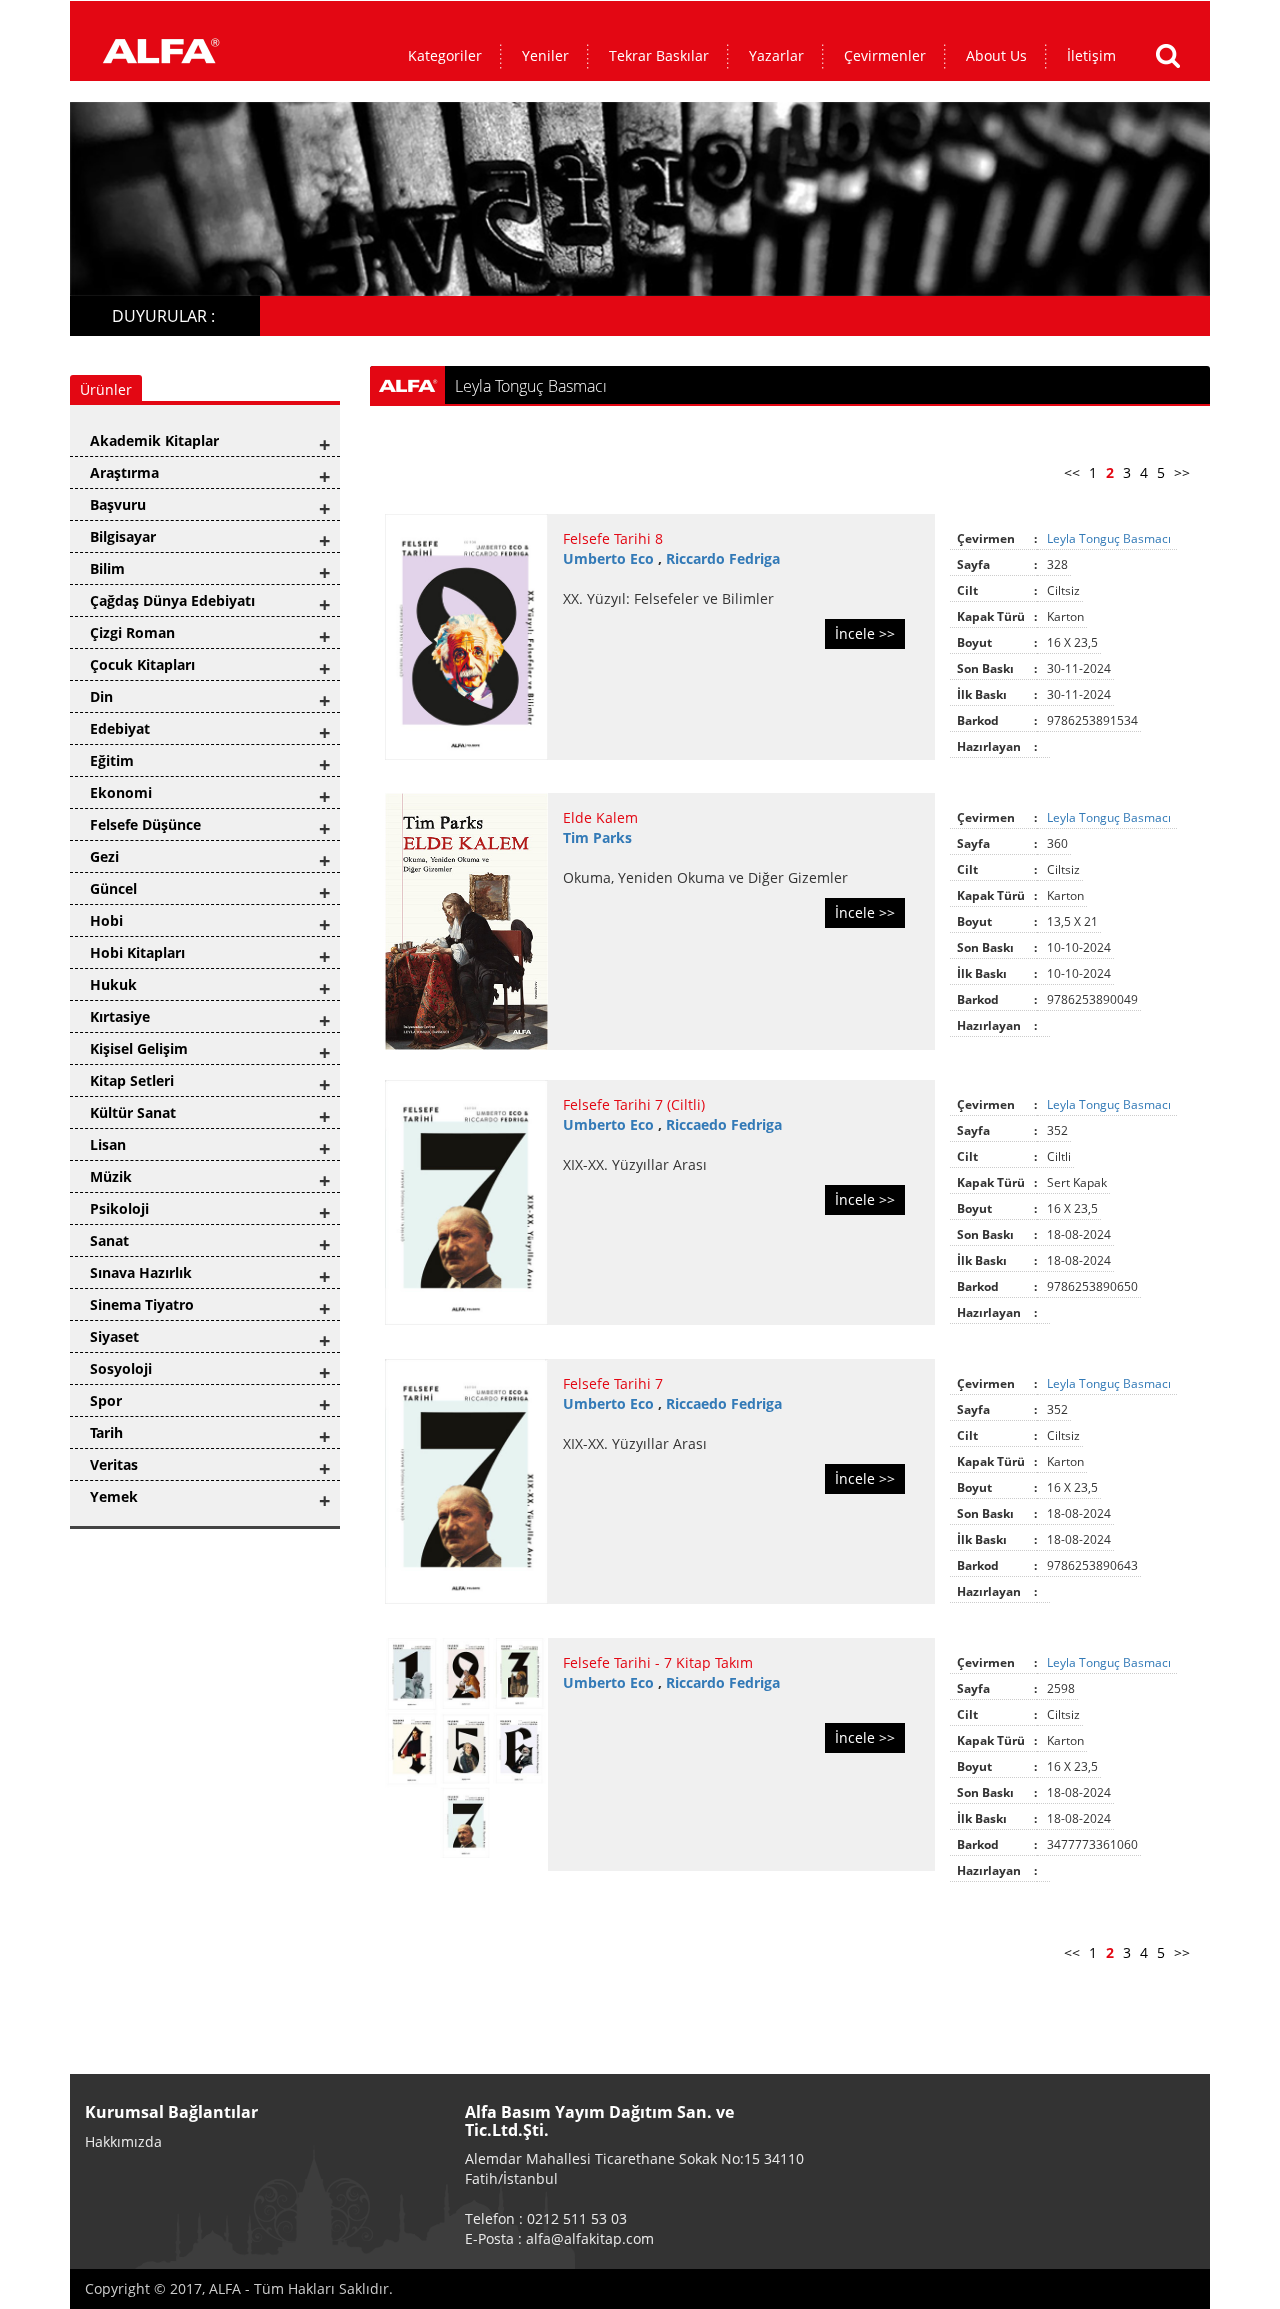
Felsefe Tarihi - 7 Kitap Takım (658, 1662)
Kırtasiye (120, 1016)
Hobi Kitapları (137, 952)
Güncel (113, 888)
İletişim (1091, 55)
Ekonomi (121, 792)
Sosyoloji (121, 1368)
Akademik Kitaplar (154, 440)
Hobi (106, 920)
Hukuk (113, 984)
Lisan (108, 1144)
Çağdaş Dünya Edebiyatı (172, 600)
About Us (996, 55)
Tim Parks (597, 837)
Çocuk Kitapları (142, 664)
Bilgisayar (123, 536)
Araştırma (124, 472)
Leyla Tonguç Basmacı (1110, 538)
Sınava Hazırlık (141, 1272)
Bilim (107, 568)
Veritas (114, 1464)
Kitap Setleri (132, 1080)
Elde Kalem (600, 817)
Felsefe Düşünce (145, 824)
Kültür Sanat (133, 1112)
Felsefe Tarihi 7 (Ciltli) (634, 1104)
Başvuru (118, 504)
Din (101, 696)
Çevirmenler (885, 55)
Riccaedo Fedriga (724, 1124)
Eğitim (112, 760)
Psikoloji (119, 1208)
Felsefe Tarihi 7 (613, 1383)
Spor (106, 1400)
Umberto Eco (610, 558)
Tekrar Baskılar (659, 55)
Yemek (114, 1496)
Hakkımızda (123, 2141)
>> (1182, 472)
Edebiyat (120, 728)
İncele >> (865, 633)
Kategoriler (445, 55)
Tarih (106, 1432)
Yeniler (545, 55)
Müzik (111, 1176)
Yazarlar (776, 55)
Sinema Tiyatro (142, 1304)
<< (1072, 472)
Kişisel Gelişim (139, 1048)
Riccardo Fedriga (723, 558)
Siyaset (114, 1336)
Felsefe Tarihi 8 (613, 538)
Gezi (104, 856)
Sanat (109, 1240)
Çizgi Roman (132, 632)
